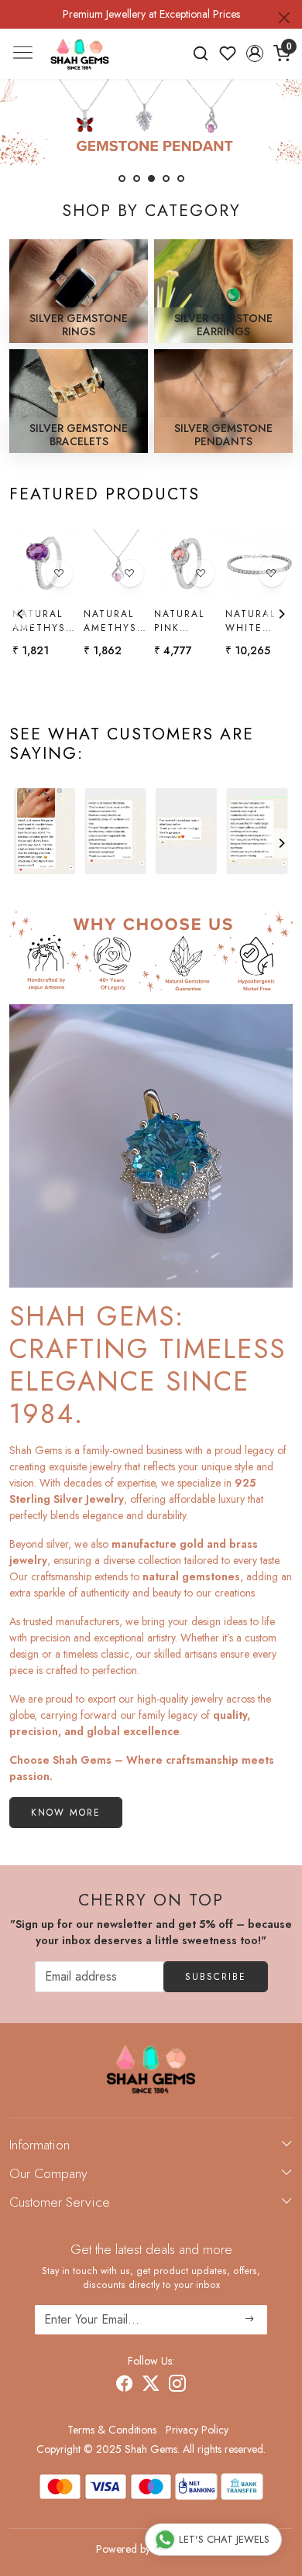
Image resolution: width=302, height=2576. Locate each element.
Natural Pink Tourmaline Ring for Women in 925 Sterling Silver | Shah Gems (187, 621)
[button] (254, 53)
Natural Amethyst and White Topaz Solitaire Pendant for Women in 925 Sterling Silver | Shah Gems (115, 621)
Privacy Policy (197, 2430)
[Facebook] (125, 2386)
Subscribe (216, 1977)
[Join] (250, 2320)
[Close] (284, 18)
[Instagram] (177, 2386)
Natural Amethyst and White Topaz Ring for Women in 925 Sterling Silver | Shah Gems (44, 621)
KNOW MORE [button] (66, 1813)
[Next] (281, 614)
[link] (201, 53)
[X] (151, 2386)
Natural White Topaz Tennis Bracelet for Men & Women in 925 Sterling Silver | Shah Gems (255, 621)
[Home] (80, 54)
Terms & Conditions (112, 2430)
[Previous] (21, 614)
